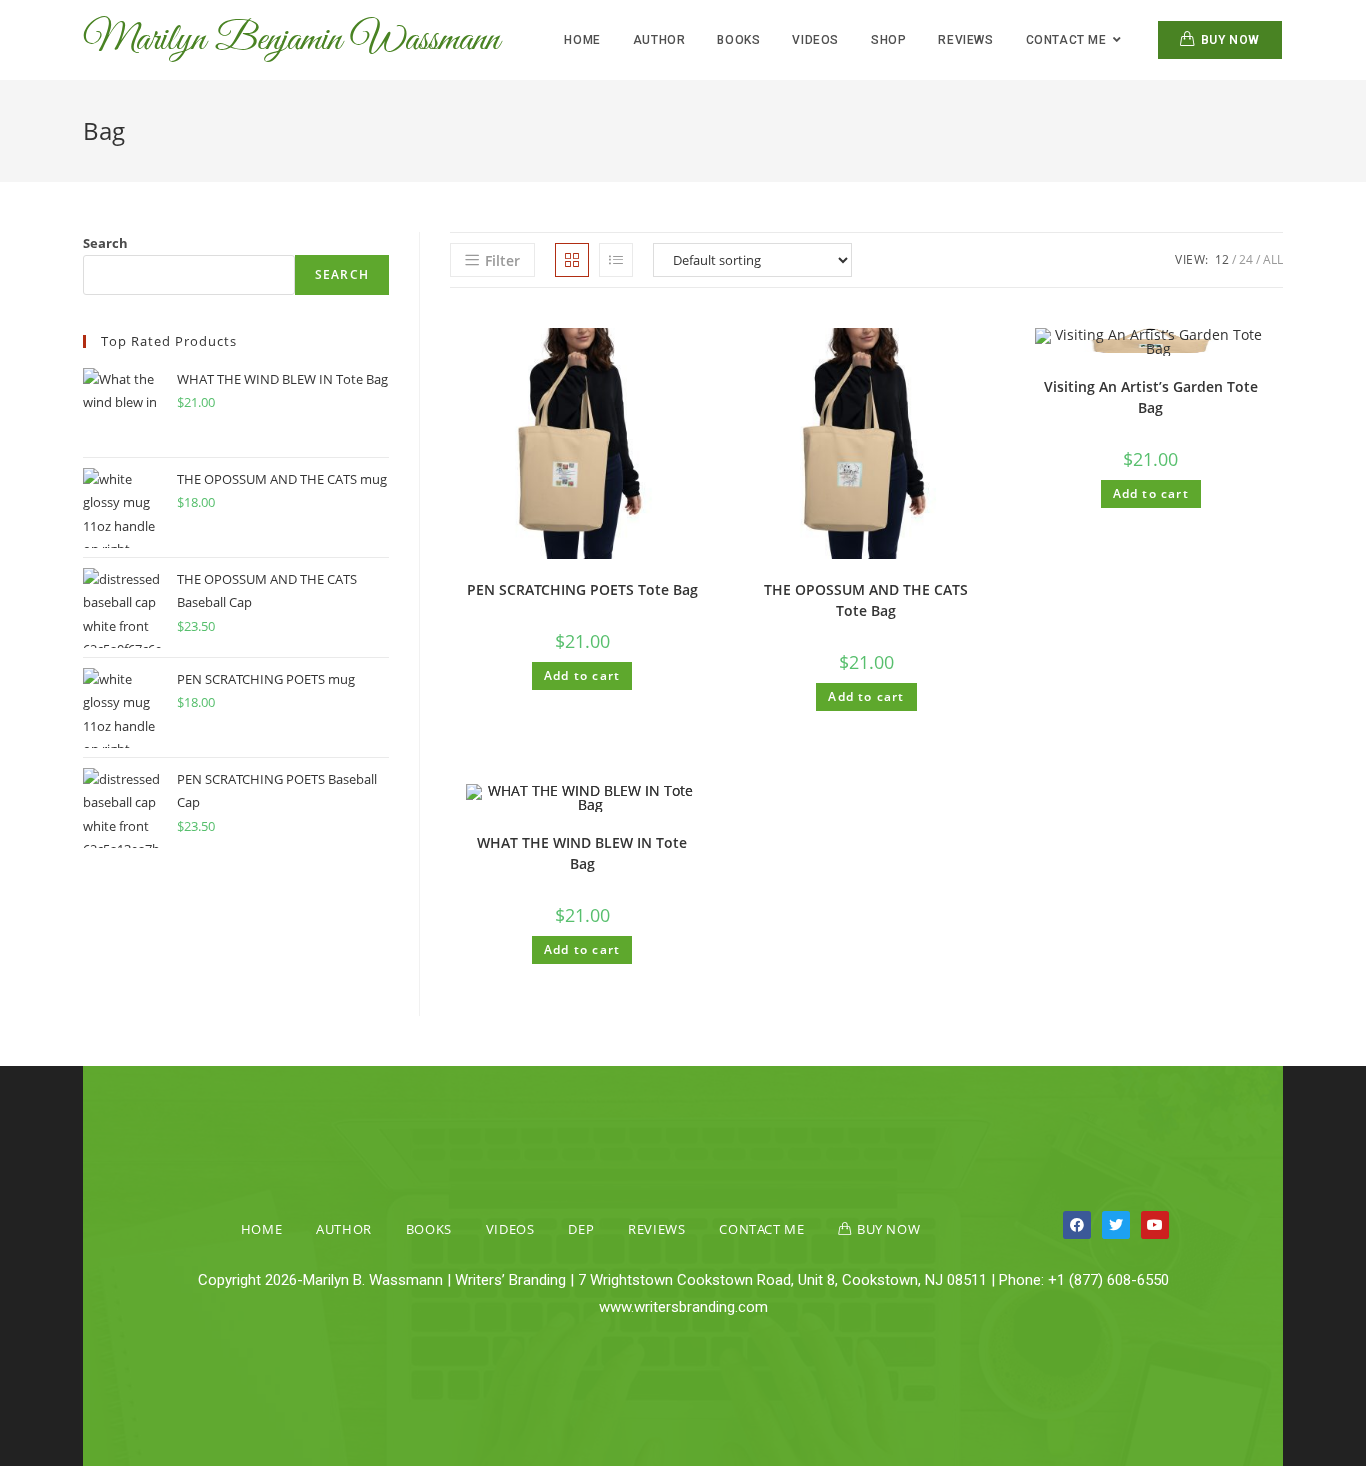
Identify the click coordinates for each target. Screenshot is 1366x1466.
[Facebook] (1077, 1225)
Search (105, 243)
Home (261, 1229)
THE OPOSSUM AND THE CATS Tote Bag (866, 600)
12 (1222, 259)
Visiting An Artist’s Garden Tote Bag (1151, 397)
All (1273, 259)
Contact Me (761, 1229)
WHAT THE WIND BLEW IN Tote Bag (582, 853)
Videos (510, 1229)
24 (1246, 259)
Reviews (656, 1229)
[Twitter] (1116, 1225)
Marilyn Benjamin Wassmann (291, 40)
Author (344, 1229)
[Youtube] (1155, 1225)
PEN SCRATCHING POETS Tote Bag (582, 589)
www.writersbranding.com (683, 1307)
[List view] (616, 260)
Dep (581, 1229)
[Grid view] (572, 260)
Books (429, 1229)
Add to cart (582, 675)
